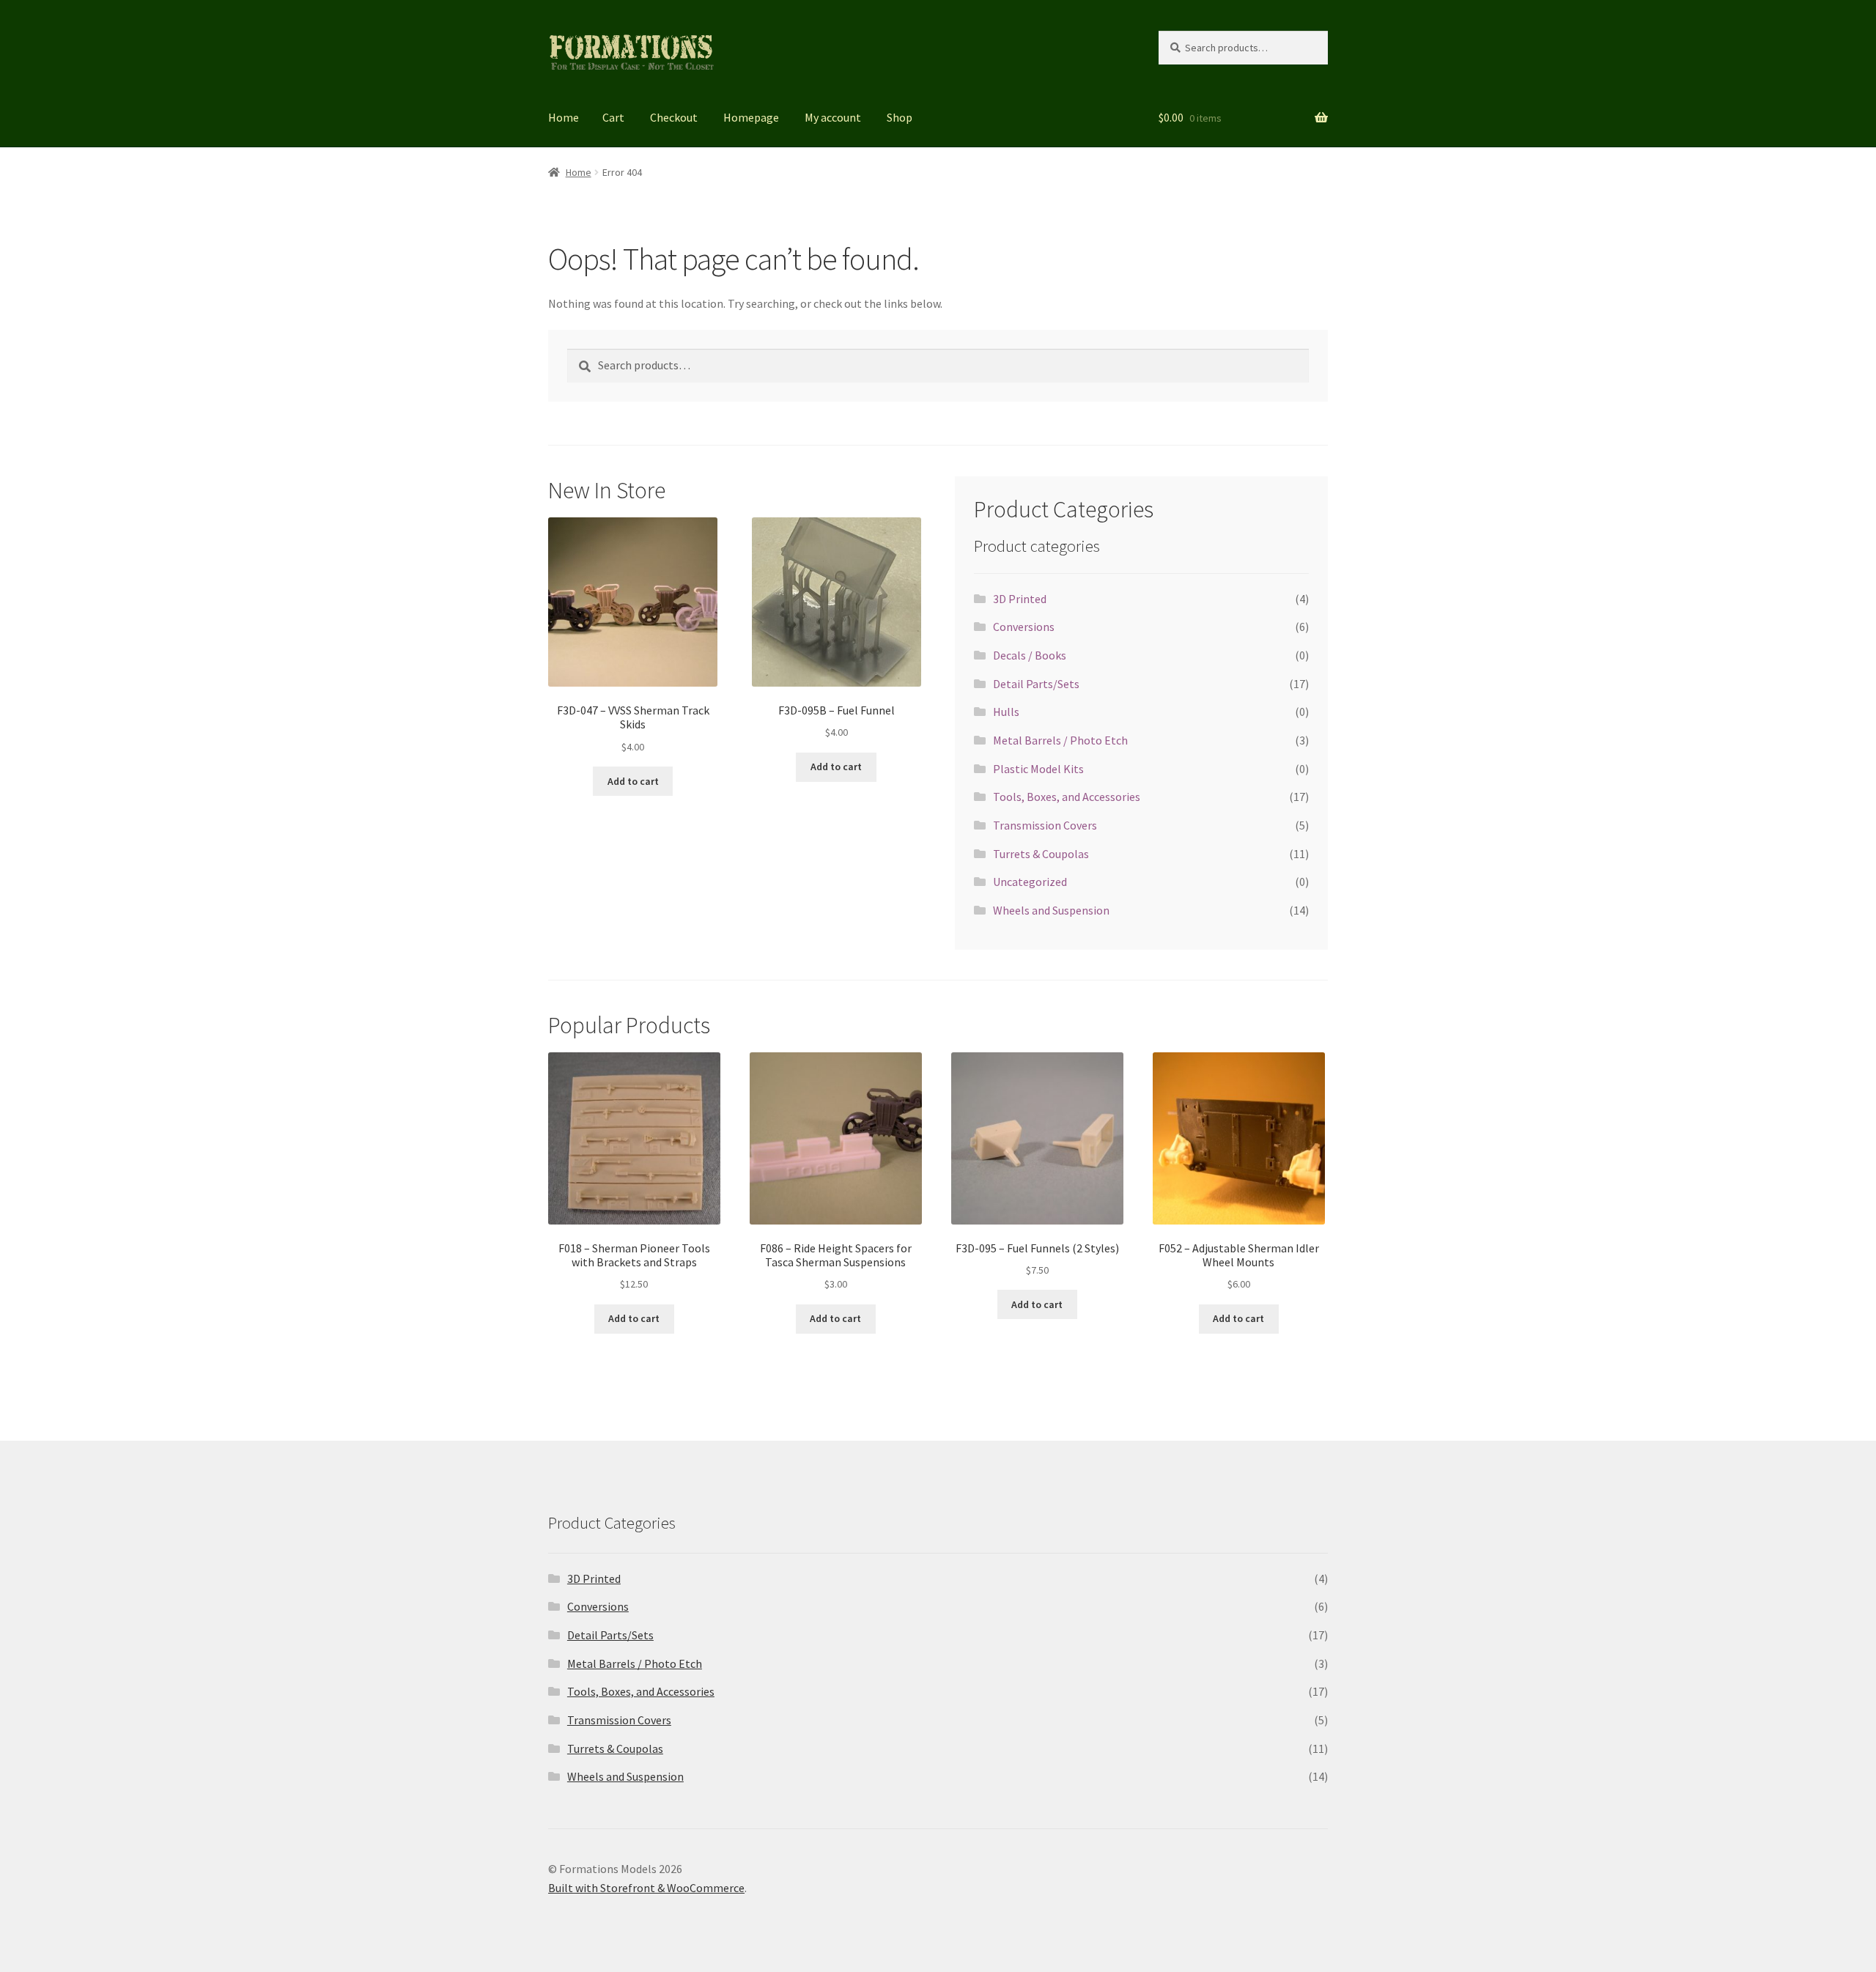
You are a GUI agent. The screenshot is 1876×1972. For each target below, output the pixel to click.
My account (833, 117)
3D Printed (1020, 599)
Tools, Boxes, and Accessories (1067, 797)
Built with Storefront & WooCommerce (646, 1888)
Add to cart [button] (633, 781)
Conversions (1024, 627)
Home (564, 117)
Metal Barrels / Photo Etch (1060, 740)
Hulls (1006, 712)
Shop (900, 117)
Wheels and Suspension (1051, 910)
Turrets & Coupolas (1041, 854)
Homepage (751, 117)
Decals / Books (1030, 655)
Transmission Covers (1045, 825)
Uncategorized (1030, 882)
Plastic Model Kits (1038, 769)
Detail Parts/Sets (1036, 684)
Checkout (674, 117)
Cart (613, 117)
